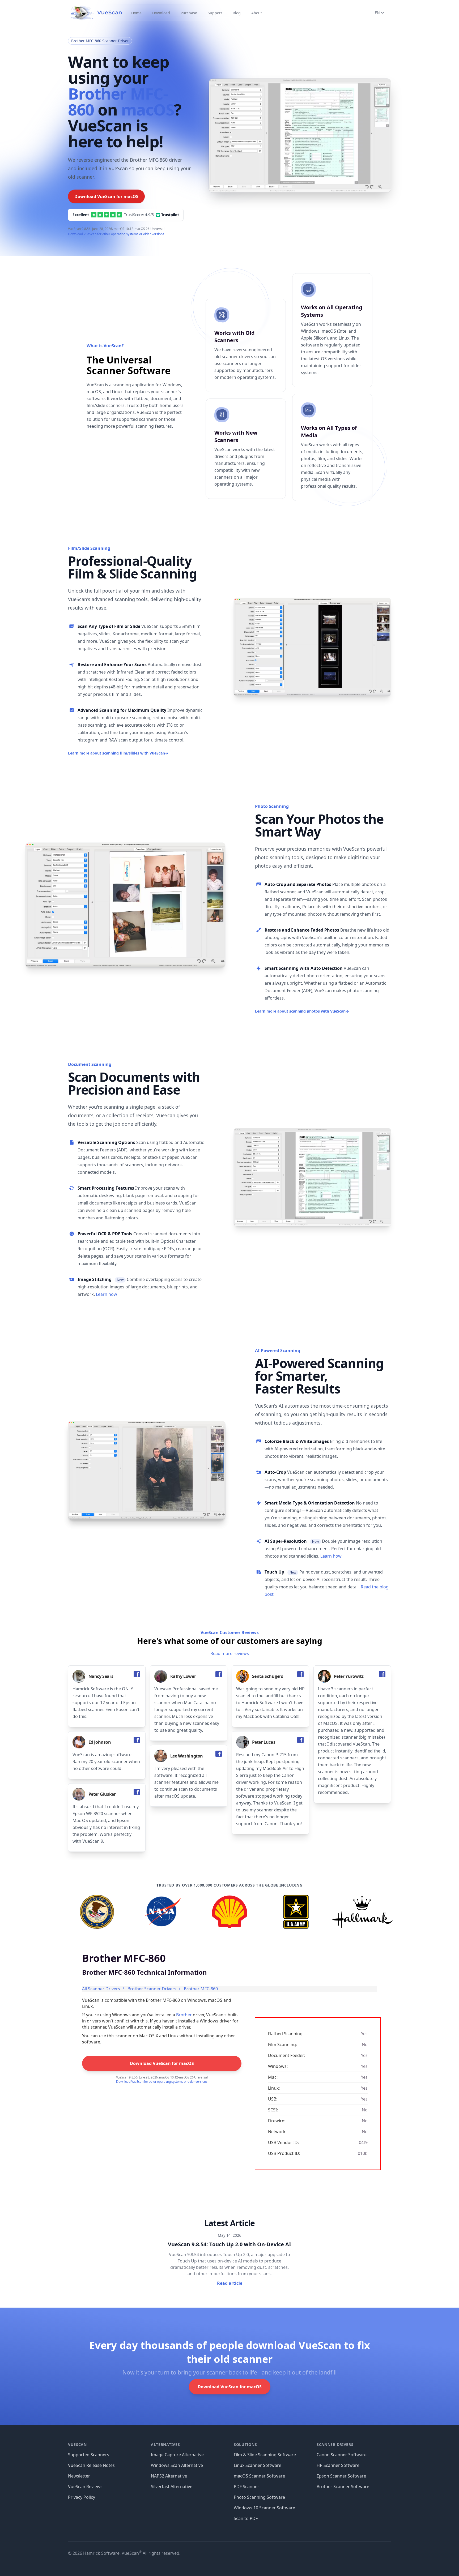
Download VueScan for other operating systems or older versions (116, 234)
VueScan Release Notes (91, 2465)
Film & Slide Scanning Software (265, 2455)
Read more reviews (230, 1653)
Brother (184, 2015)
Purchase (189, 13)
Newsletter (79, 2476)
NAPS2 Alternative (169, 2476)
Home (136, 13)
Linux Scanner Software (258, 2465)
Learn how (107, 1294)
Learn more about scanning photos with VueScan (302, 1011)
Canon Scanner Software (342, 2455)
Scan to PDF (246, 2518)
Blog (237, 13)
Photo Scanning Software (259, 2497)
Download (161, 13)
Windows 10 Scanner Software (264, 2508)
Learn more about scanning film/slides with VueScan (118, 753)
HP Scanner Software (338, 2465)
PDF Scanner (246, 2487)
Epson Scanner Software (341, 2476)
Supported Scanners (89, 2455)
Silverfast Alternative (172, 2487)
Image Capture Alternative (177, 2455)
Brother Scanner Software (343, 2487)
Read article (230, 2283)
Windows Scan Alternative (177, 2465)
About (257, 13)
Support (215, 13)
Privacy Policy (82, 2497)
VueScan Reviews (85, 2487)
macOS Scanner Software (259, 2476)
